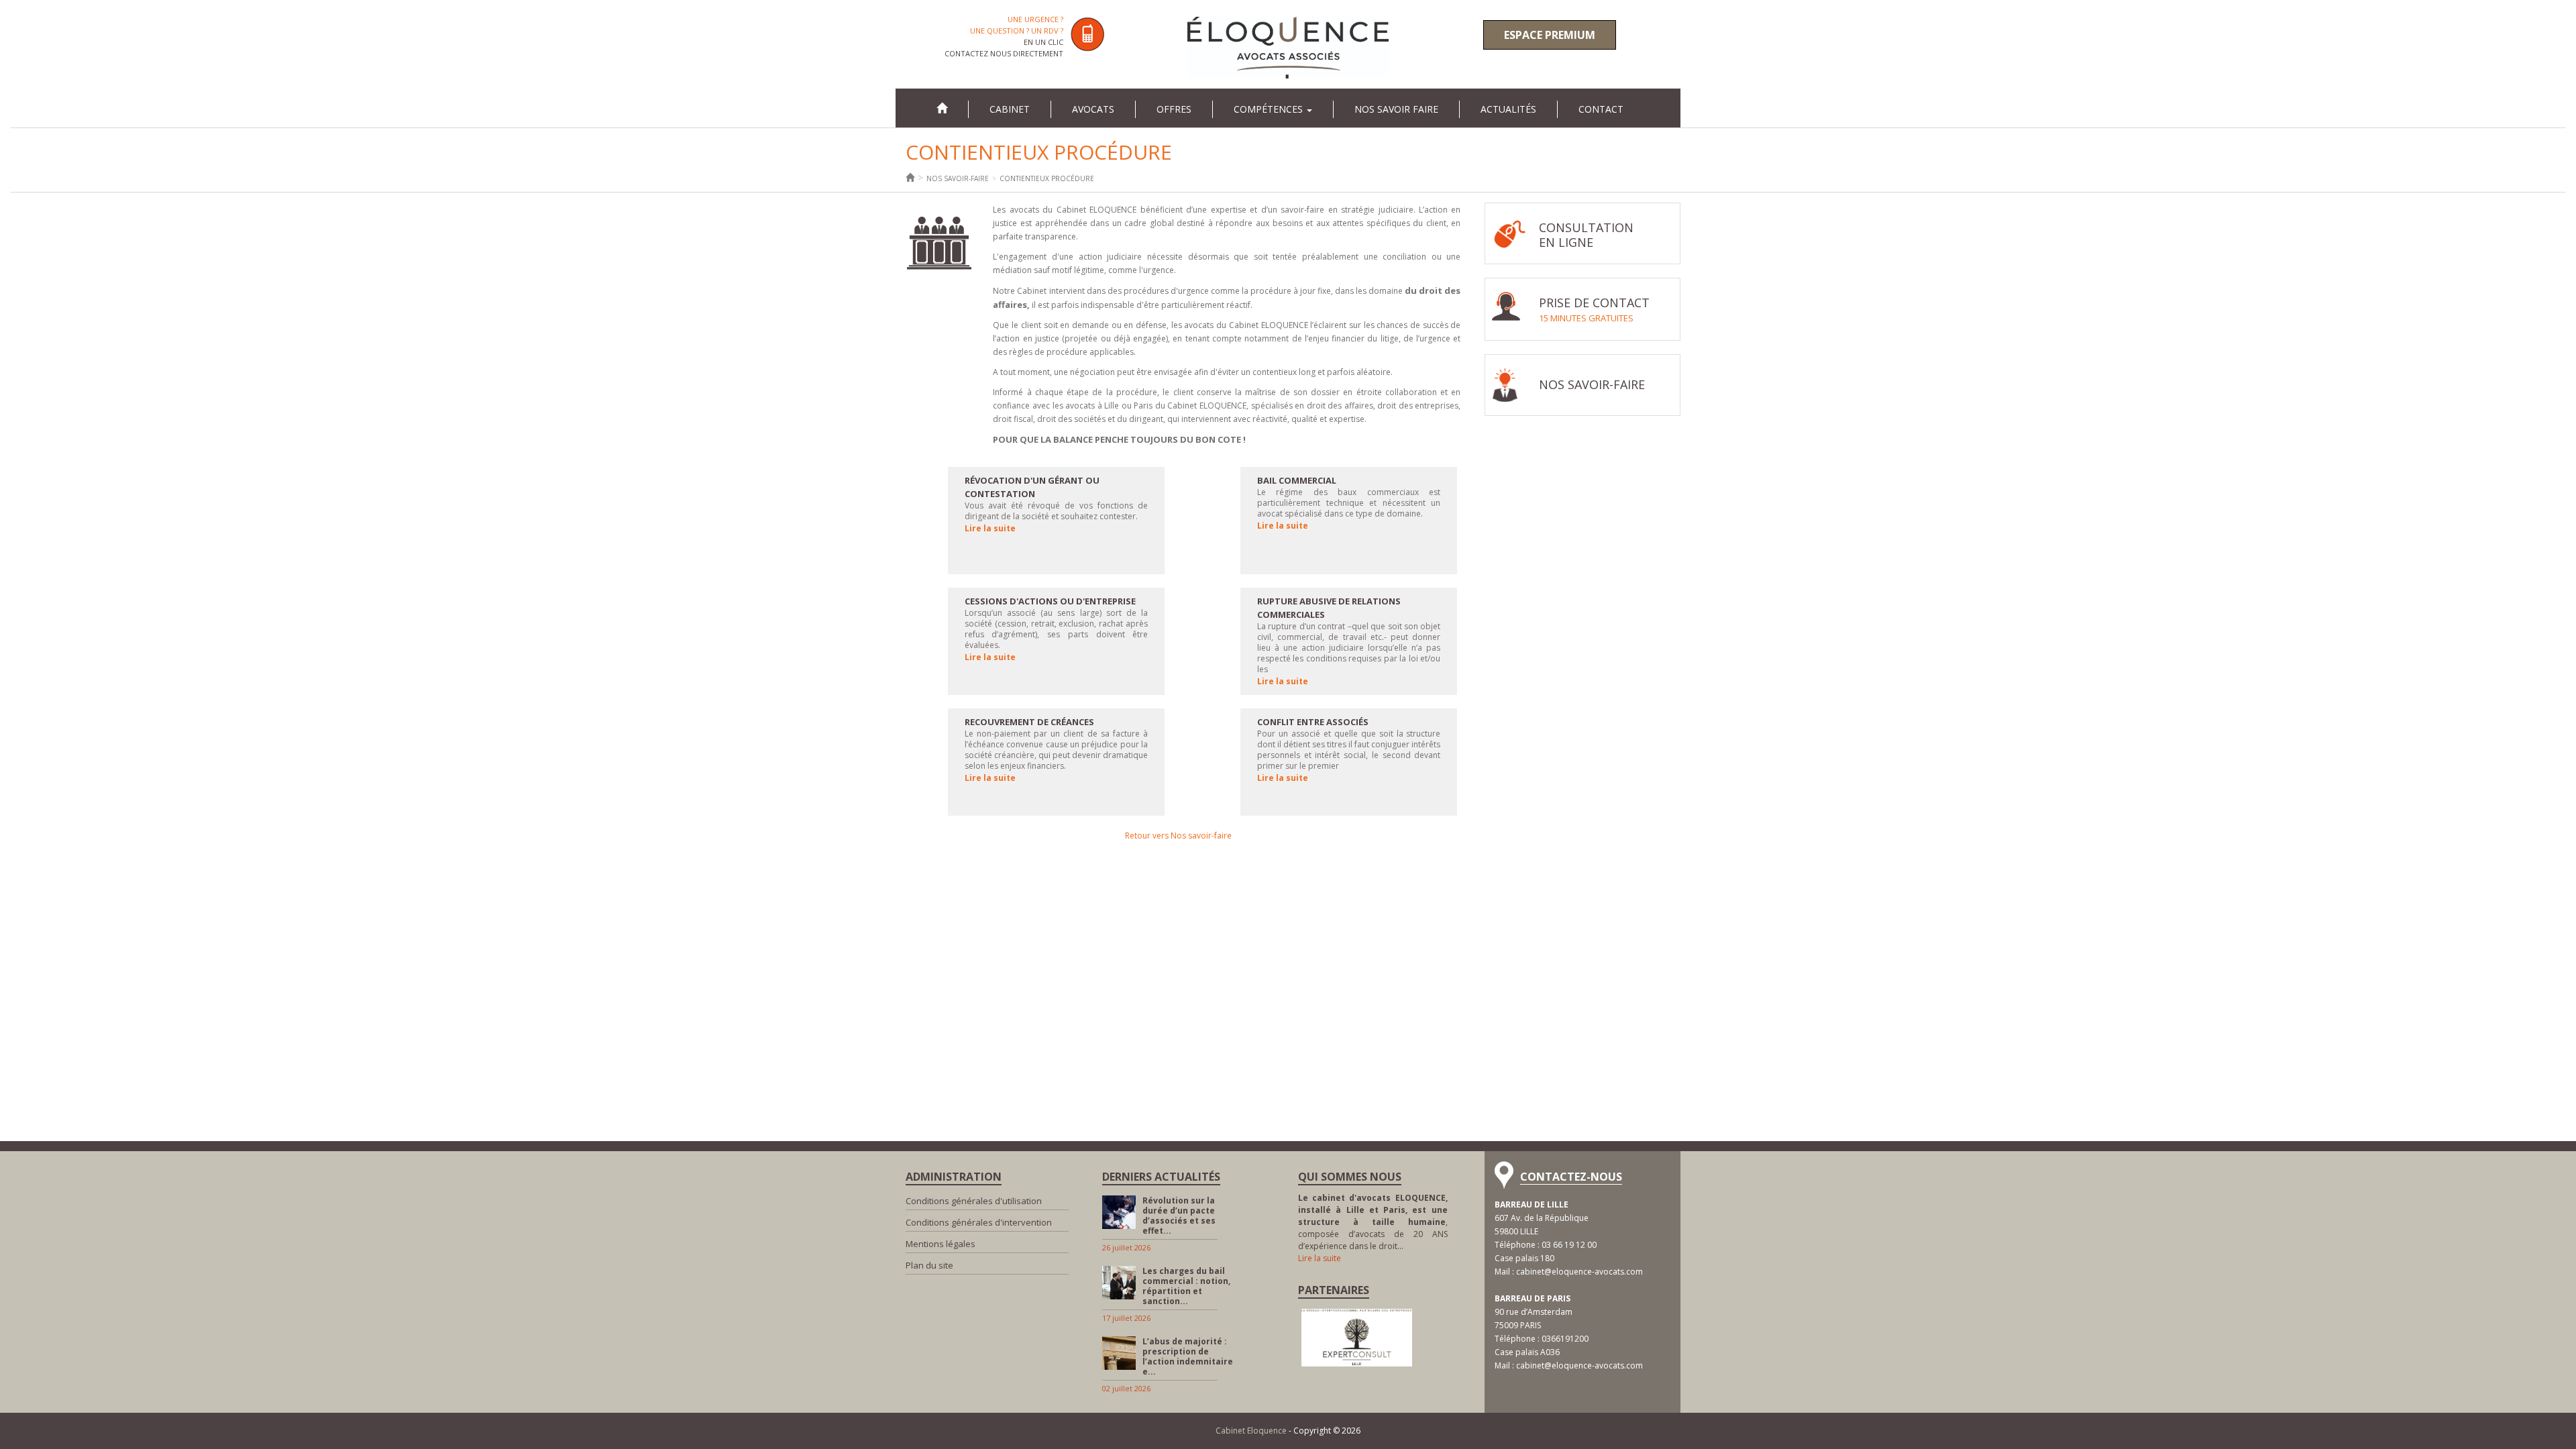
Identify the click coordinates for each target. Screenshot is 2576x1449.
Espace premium (1550, 35)
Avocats (1093, 109)
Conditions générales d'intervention (979, 1222)
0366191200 (1565, 1339)
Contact (1601, 109)
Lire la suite (990, 528)
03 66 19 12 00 (1569, 1245)
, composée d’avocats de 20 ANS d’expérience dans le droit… (1373, 1222)
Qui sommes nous (1350, 1177)
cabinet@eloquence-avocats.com (1579, 1272)
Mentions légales (941, 1244)
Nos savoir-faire (958, 178)
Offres (1174, 109)
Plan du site (929, 1265)
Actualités (1508, 109)
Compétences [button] (1270, 109)
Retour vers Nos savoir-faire (1178, 836)
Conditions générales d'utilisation (974, 1201)
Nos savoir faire (1396, 109)
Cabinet (1010, 109)
